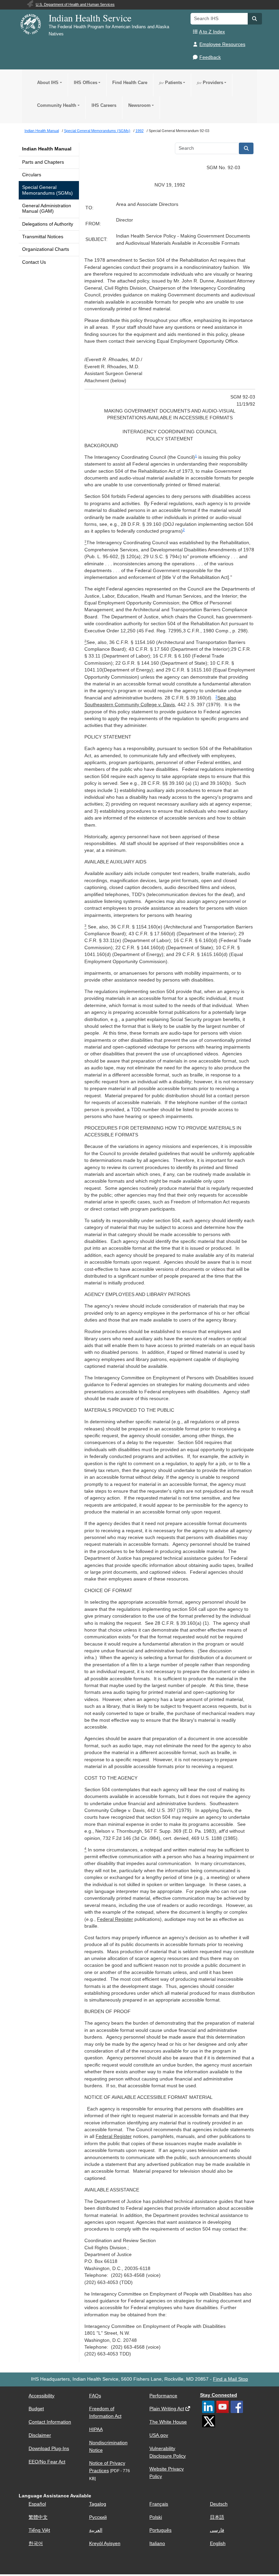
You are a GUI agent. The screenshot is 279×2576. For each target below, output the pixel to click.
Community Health (57, 105)
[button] (255, 19)
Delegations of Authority (48, 224)
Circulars (32, 175)
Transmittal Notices (43, 237)
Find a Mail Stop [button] (231, 2379)
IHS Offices (86, 83)
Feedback (210, 57)
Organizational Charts (46, 249)
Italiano (157, 2543)
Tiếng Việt (39, 2530)
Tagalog (98, 2504)
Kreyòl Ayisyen (105, 2543)
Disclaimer (40, 2435)
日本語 (217, 2517)
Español (37, 2504)
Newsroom (139, 105)
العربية (96, 2530)
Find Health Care (130, 83)
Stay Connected (219, 2395)
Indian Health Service (90, 18)
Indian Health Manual (47, 149)
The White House (168, 2422)
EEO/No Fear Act (47, 2462)
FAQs (95, 2396)
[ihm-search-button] (246, 148)
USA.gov (159, 2435)
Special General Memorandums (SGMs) (47, 190)
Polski (156, 2517)
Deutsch (219, 2504)
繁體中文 (38, 2517)
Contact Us (34, 262)
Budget (36, 2409)
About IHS (48, 83)
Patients (171, 83)
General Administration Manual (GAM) (47, 208)
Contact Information (50, 2422)
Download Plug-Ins (49, 2449)
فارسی (217, 2530)
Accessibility (42, 2396)
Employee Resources (222, 44)
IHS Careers (104, 105)
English (218, 2543)
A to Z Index (212, 32)
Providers (210, 83)
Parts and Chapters (43, 162)
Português (160, 2530)
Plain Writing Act (167, 2409)
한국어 (36, 2543)
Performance (163, 2396)
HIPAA (96, 2429)
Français (159, 2504)
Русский (98, 2517)
